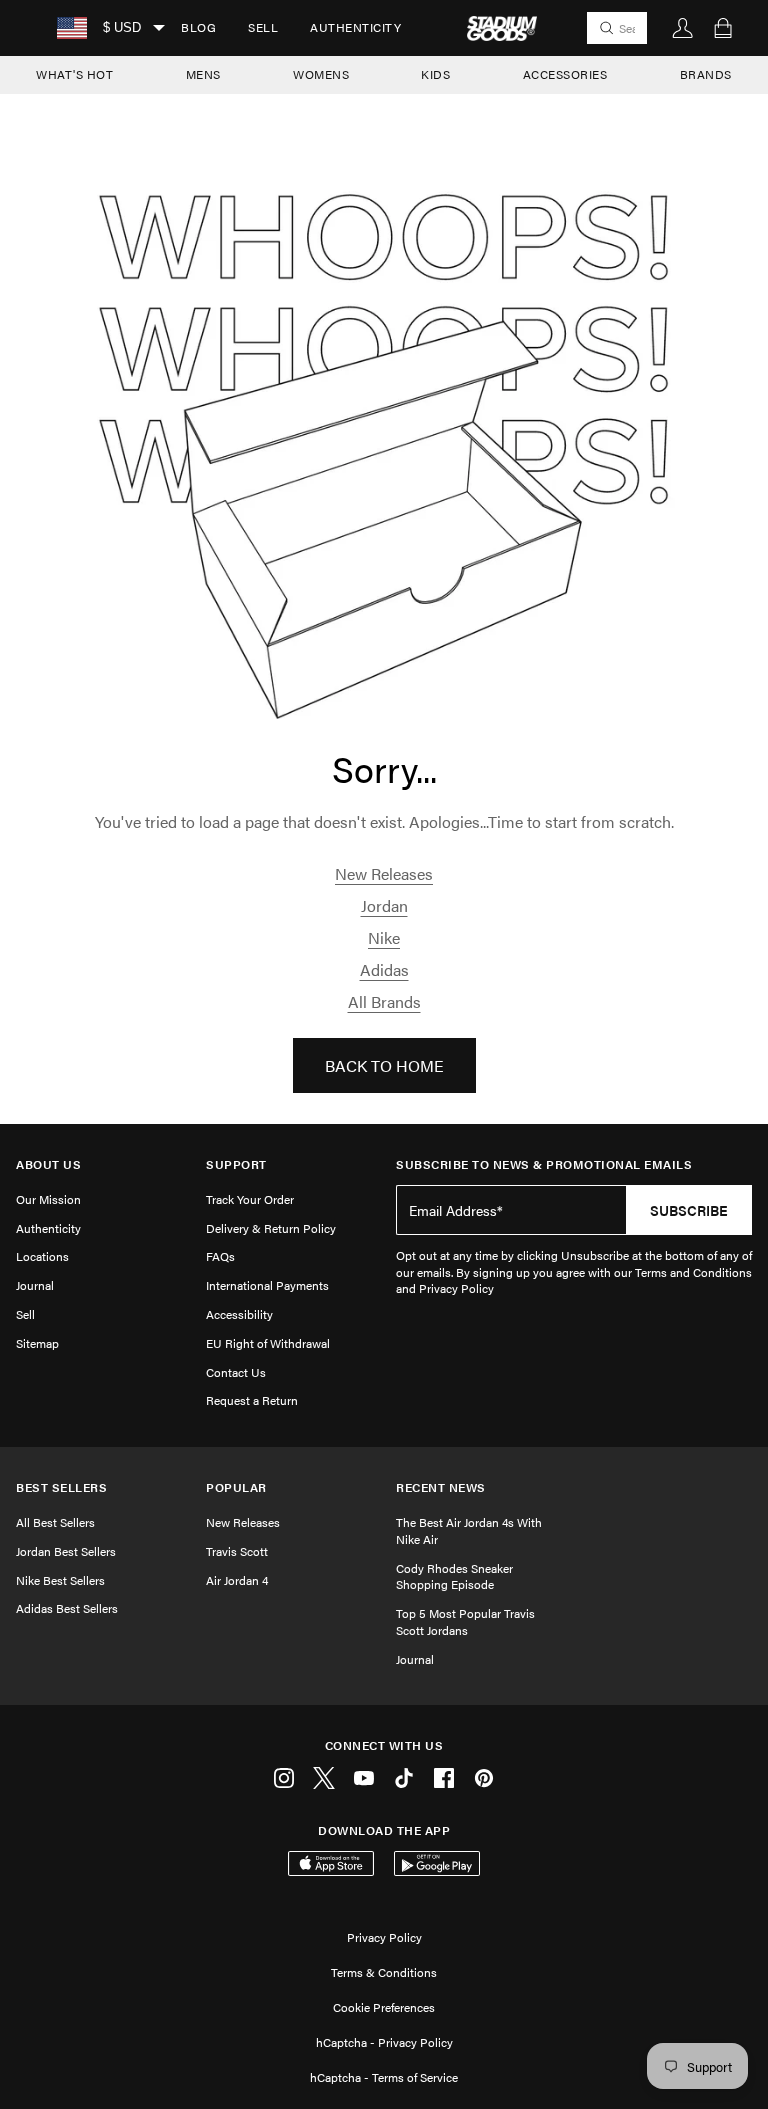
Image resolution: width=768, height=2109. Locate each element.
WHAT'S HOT (74, 74)
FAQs (220, 1256)
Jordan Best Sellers (66, 1551)
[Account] (683, 28)
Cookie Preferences (384, 2007)
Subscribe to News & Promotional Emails (544, 1164)
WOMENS (321, 74)
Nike (384, 937)
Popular (236, 1487)
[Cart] (723, 28)
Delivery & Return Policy (271, 1228)
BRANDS (706, 74)
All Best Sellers (55, 1522)
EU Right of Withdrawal (268, 1343)
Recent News (441, 1487)
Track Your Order (250, 1199)
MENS (203, 74)
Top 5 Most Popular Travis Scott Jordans (465, 1621)
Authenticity (355, 27)
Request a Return (252, 1400)
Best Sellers (61, 1487)
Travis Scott (237, 1551)
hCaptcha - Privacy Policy (384, 2042)
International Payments (267, 1285)
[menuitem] (198, 28)
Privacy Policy (384, 1937)
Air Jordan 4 (237, 1580)
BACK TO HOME (384, 1065)
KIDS (435, 74)
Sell (263, 27)
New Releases (384, 873)
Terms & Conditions (384, 1972)
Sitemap (37, 1343)
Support (236, 1164)
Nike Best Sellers (60, 1580)
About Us (48, 1164)
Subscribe (689, 1210)
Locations (42, 1256)
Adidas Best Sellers (67, 1608)
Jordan (384, 905)
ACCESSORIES (565, 74)
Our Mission (48, 1199)
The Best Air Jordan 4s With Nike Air (469, 1530)
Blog (198, 27)
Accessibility (239, 1314)
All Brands (384, 1001)
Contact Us (236, 1372)
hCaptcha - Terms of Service (384, 2077)
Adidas (384, 969)
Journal (35, 1285)
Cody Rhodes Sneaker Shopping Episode (454, 1576)
